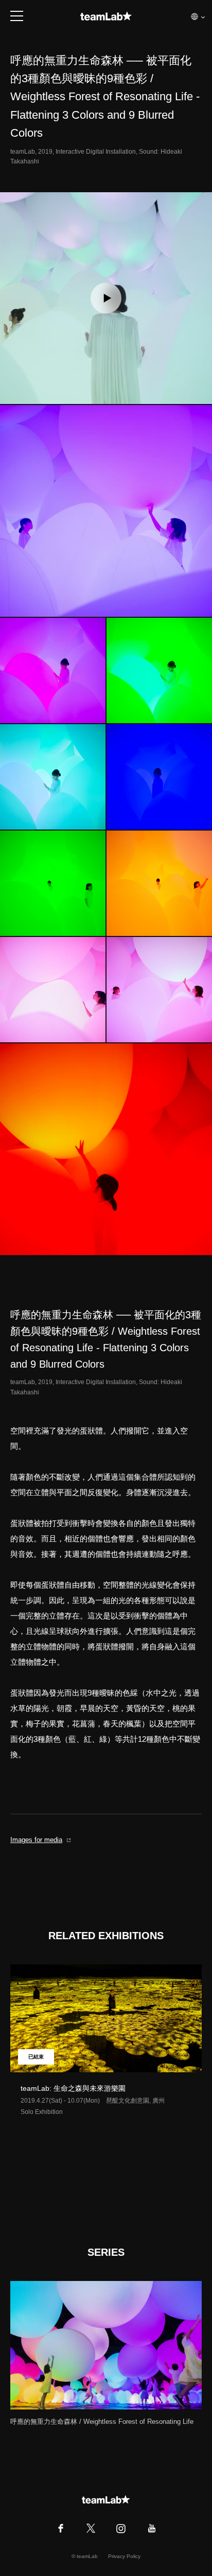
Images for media (36, 1840)
